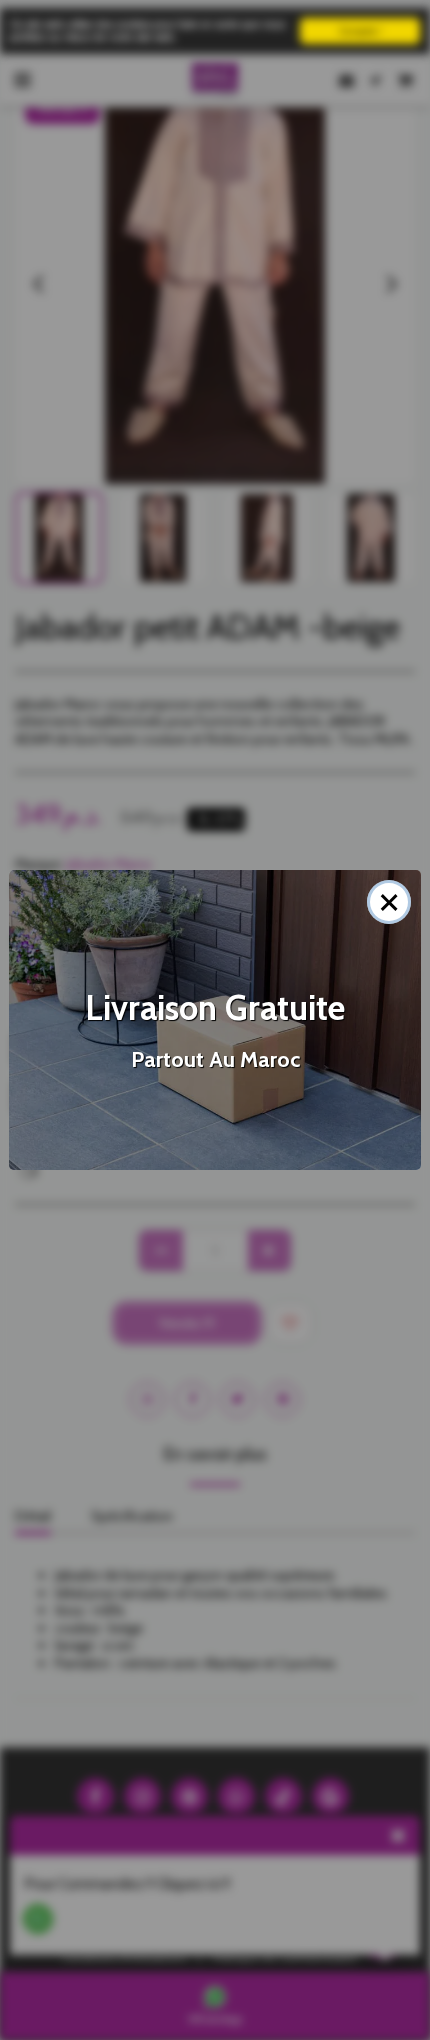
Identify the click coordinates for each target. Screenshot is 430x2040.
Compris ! (360, 30)
